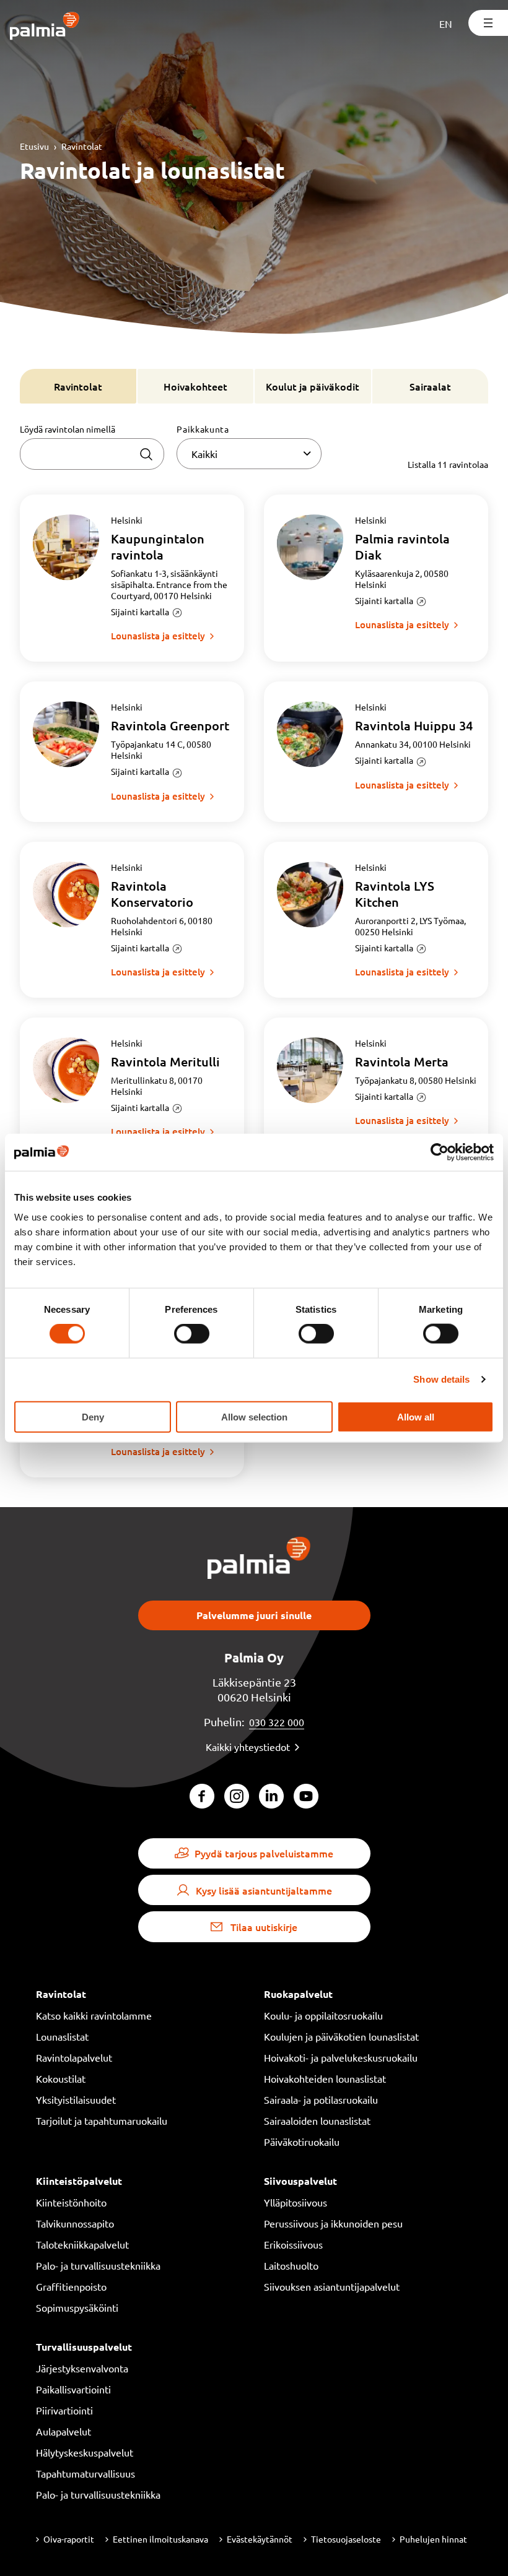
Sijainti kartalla (140, 612)
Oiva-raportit (69, 2539)
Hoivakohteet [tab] (195, 386)
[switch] (192, 1334)
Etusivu (34, 146)
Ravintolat (82, 146)
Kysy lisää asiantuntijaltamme (264, 1890)
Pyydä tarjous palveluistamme (264, 1853)
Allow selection (254, 1416)
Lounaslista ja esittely (158, 636)
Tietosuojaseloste (346, 2539)
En (446, 24)
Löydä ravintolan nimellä (68, 429)
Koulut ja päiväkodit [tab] (313, 386)
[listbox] (249, 454)
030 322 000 (277, 1722)
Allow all (416, 1416)
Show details (441, 1379)
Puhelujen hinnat (433, 2539)
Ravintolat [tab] (78, 386)
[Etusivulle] (45, 27)
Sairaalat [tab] (430, 386)
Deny (93, 1416)
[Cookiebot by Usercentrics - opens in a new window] (440, 1152)
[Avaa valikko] (488, 23)
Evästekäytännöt (260, 2539)
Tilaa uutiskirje (264, 1927)
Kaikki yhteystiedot (248, 1747)
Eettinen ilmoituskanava (160, 2539)
